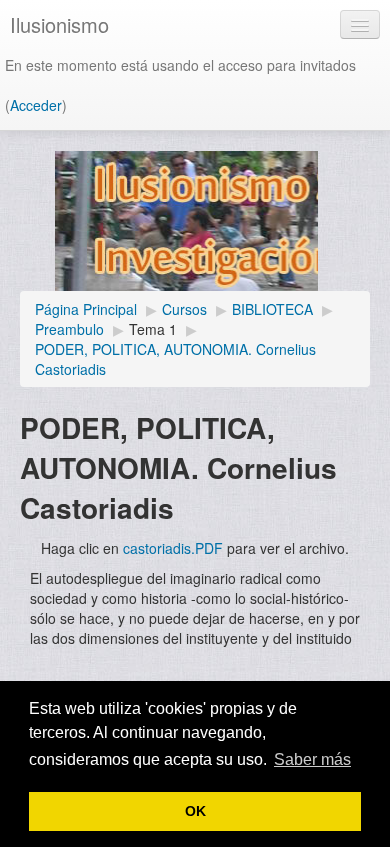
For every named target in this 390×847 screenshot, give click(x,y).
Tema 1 (153, 329)
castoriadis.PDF (173, 548)
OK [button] (195, 811)
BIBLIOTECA (272, 309)
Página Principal (86, 309)
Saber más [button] (312, 759)
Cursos (184, 309)
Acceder (36, 105)
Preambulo (69, 329)
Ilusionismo (59, 24)
